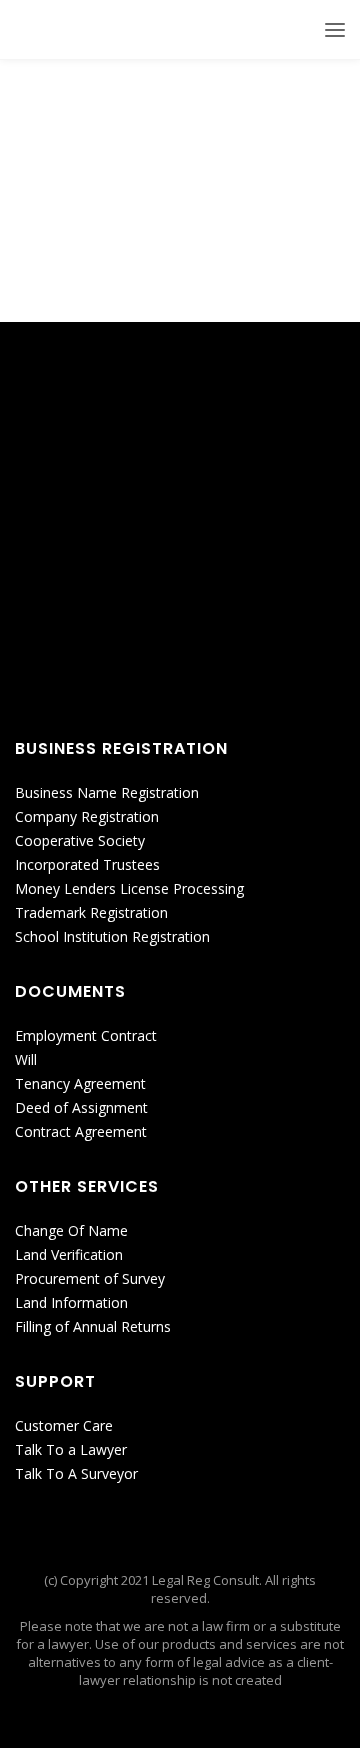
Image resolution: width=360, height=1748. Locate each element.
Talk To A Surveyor (76, 1473)
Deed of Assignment (81, 1107)
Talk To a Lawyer (71, 1449)
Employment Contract (86, 1035)
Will (26, 1059)
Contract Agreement (81, 1131)
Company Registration (87, 816)
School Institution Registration (112, 936)
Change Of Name (71, 1230)
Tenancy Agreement (80, 1083)
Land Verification (69, 1254)
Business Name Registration (107, 792)
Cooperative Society (80, 840)
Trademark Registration (91, 912)
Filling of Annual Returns (93, 1326)
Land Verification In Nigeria (140, 173)
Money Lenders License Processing (129, 888)
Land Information (71, 1302)
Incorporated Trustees (87, 864)
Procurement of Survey (90, 1278)
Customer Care (64, 1425)
